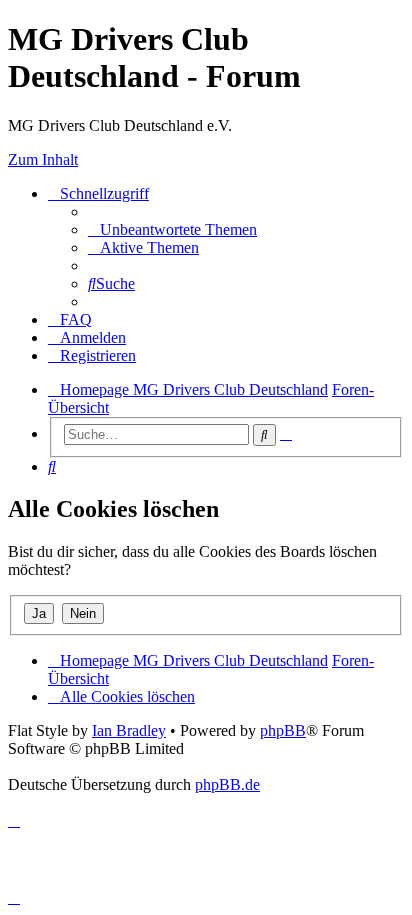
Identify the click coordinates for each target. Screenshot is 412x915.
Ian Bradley (129, 730)
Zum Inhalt (43, 159)
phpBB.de (227, 784)
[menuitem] (172, 229)
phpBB (283, 730)
